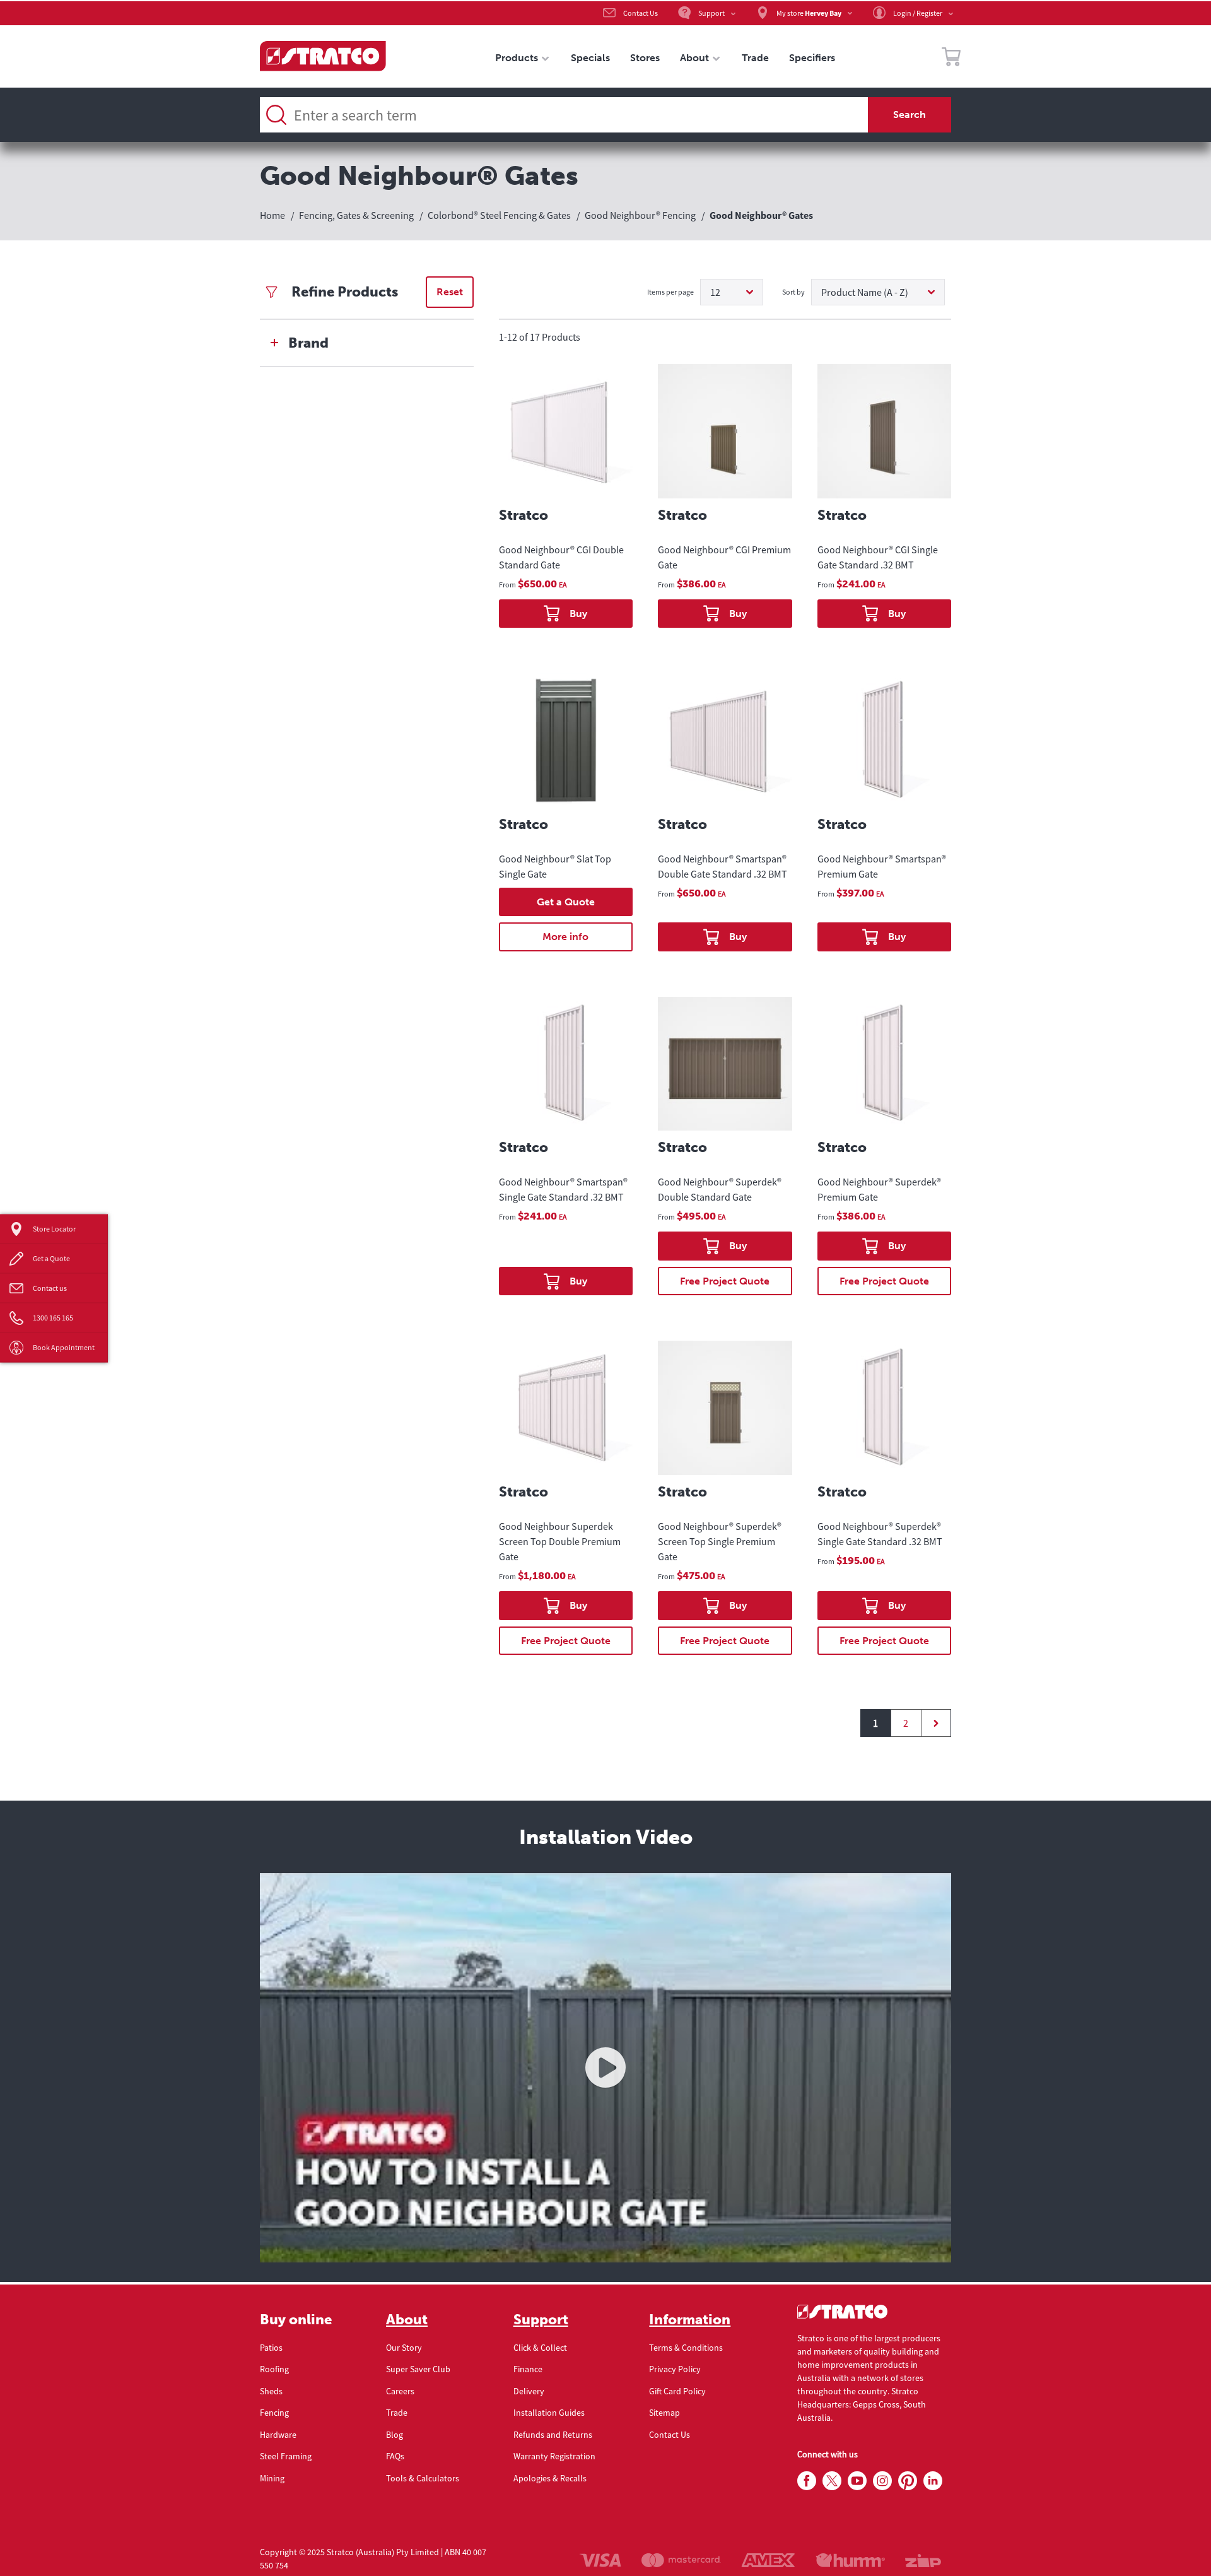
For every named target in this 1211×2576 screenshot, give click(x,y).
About (407, 2320)
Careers (400, 2391)
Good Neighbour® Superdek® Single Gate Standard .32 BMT (880, 1534)
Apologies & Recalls (550, 2478)
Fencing (274, 2413)
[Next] (936, 1723)
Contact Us (670, 2435)
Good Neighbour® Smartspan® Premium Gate (882, 866)
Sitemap (664, 2413)
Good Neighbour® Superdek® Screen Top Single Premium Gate (720, 1541)
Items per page (670, 292)
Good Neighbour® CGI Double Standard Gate (561, 557)
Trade (397, 2413)
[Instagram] (882, 2481)
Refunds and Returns (553, 2435)
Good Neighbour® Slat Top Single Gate (555, 866)
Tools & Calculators (423, 2478)
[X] (832, 2481)
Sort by (793, 292)
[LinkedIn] (933, 2481)
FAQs (395, 2456)
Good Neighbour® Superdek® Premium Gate (879, 1189)
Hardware (278, 2435)
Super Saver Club (418, 2369)
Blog (395, 2435)
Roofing (274, 2369)
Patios (271, 2348)
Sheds (271, 2391)
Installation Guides (549, 2413)
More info (565, 937)
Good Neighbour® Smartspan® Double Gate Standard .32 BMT (723, 866)
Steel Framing (286, 2456)
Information (690, 2320)
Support (541, 2320)
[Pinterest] (908, 2481)
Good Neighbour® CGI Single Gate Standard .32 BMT (878, 557)
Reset (450, 292)
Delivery (529, 2391)
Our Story (404, 2348)
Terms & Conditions (686, 2348)
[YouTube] (857, 2481)
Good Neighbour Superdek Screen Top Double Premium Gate (560, 1541)
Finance (528, 2369)
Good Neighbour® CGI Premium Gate (724, 557)
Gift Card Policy (677, 2391)
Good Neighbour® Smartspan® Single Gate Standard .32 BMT (563, 1189)
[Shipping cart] (951, 59)
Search (910, 115)
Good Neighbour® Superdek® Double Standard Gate (720, 1189)
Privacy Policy (675, 2369)
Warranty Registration (554, 2456)
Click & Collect (540, 2348)
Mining (272, 2478)
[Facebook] (807, 2481)
